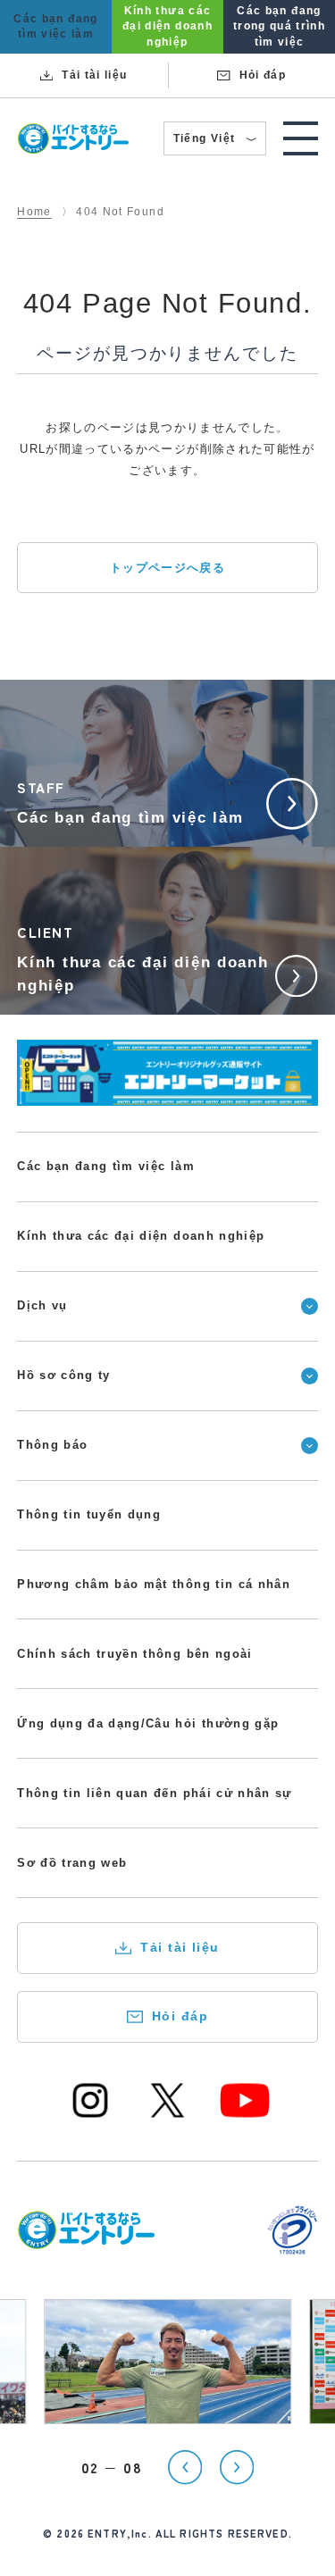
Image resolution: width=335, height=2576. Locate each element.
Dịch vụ (42, 1305)
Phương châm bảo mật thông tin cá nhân (154, 1584)
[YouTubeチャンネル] (245, 2115)
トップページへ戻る (167, 568)
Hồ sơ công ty (64, 1375)
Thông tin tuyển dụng (89, 1514)
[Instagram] (90, 2115)
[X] (168, 2115)
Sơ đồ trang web (72, 1863)
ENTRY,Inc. (120, 2533)
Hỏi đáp (180, 2016)
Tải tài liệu (180, 1947)
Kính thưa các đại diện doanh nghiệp (141, 1236)
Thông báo (52, 1445)
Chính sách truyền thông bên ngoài (134, 1654)
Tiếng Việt (215, 141)
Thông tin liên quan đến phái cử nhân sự (155, 1793)
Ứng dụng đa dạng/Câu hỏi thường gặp (148, 1723)
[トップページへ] (86, 2239)
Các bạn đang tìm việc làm (106, 1166)
